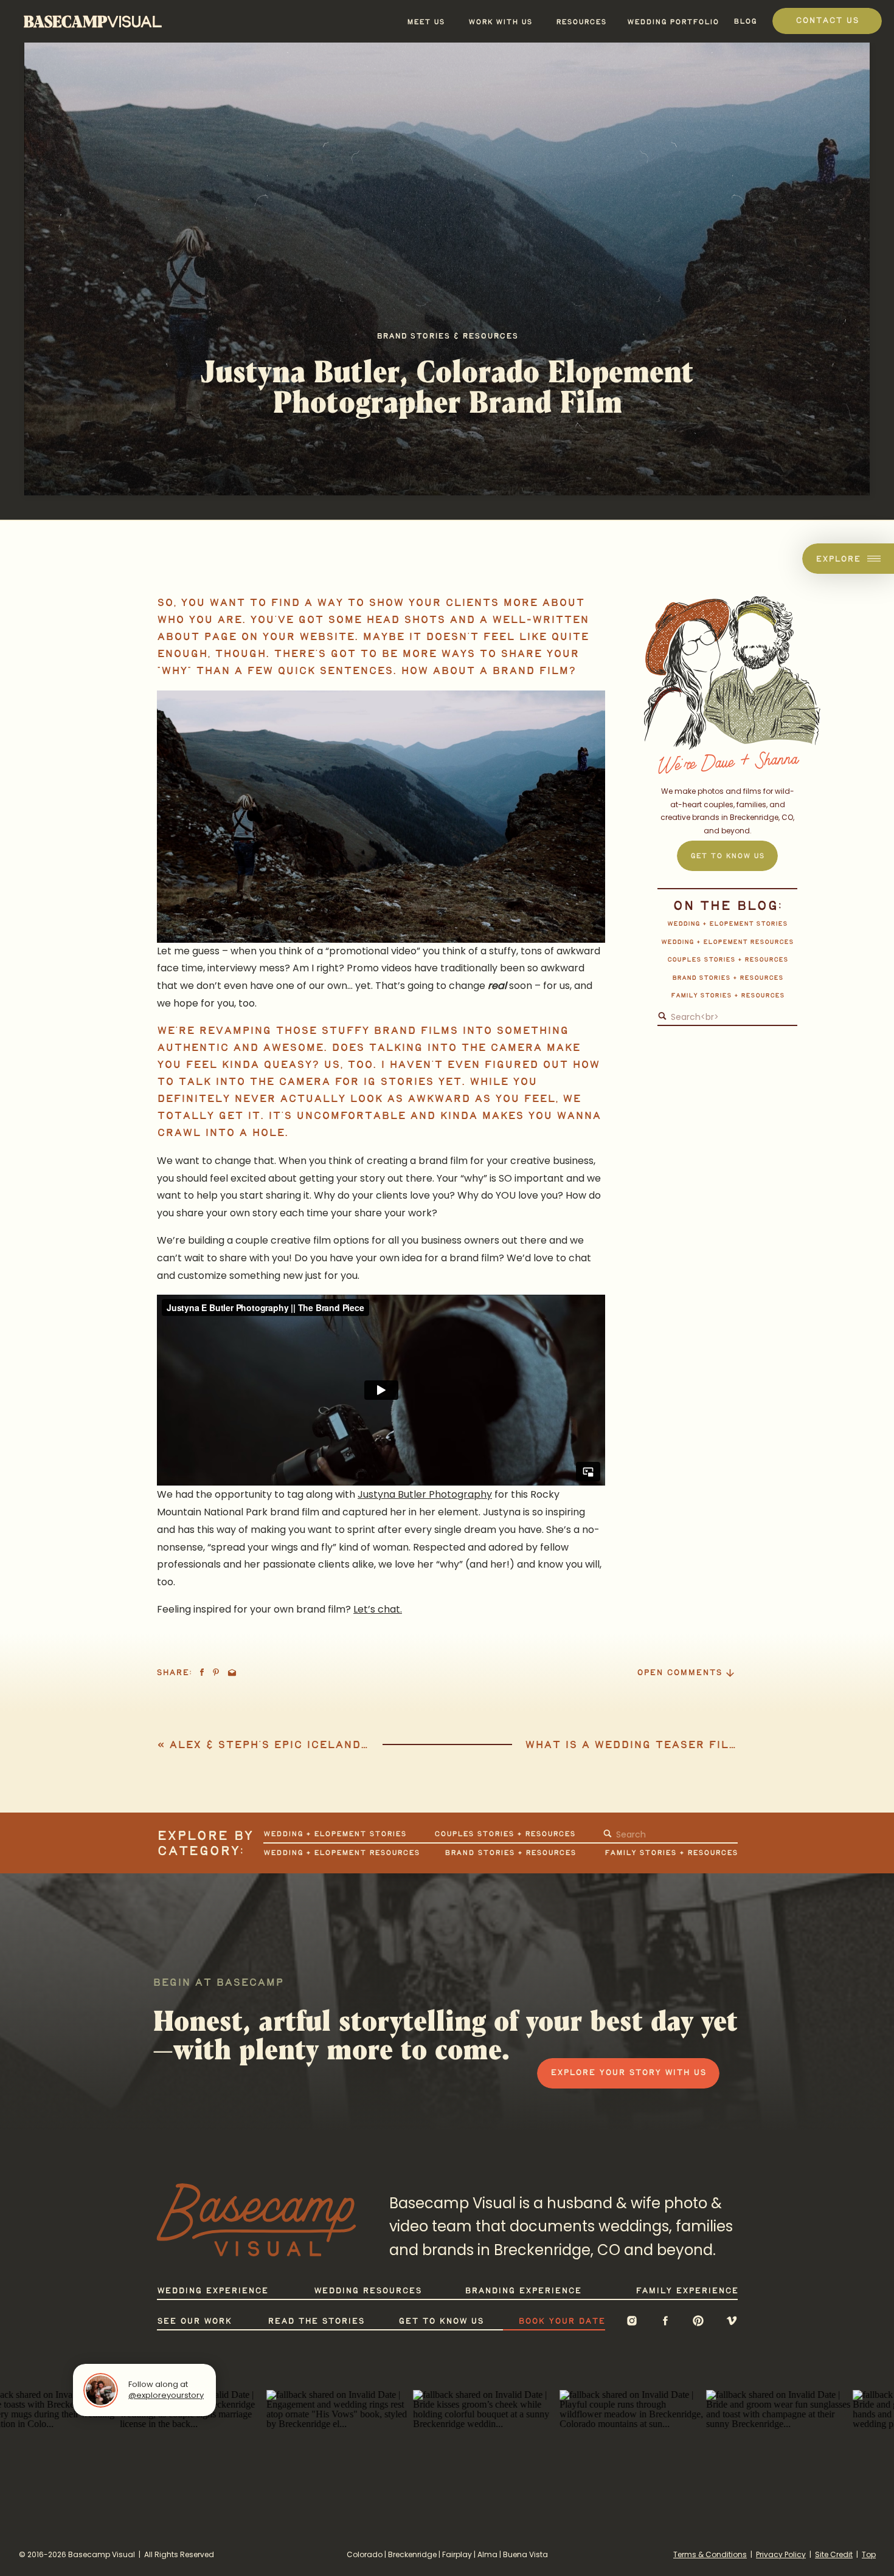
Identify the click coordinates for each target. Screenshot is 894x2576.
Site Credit (834, 2554)
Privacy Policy (781, 2554)
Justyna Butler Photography (425, 1494)
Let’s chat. (378, 1609)
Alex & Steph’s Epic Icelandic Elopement (311, 1745)
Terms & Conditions (710, 2554)
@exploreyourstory (166, 2395)
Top (869, 2554)
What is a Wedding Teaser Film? (635, 1745)
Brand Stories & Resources (447, 336)
